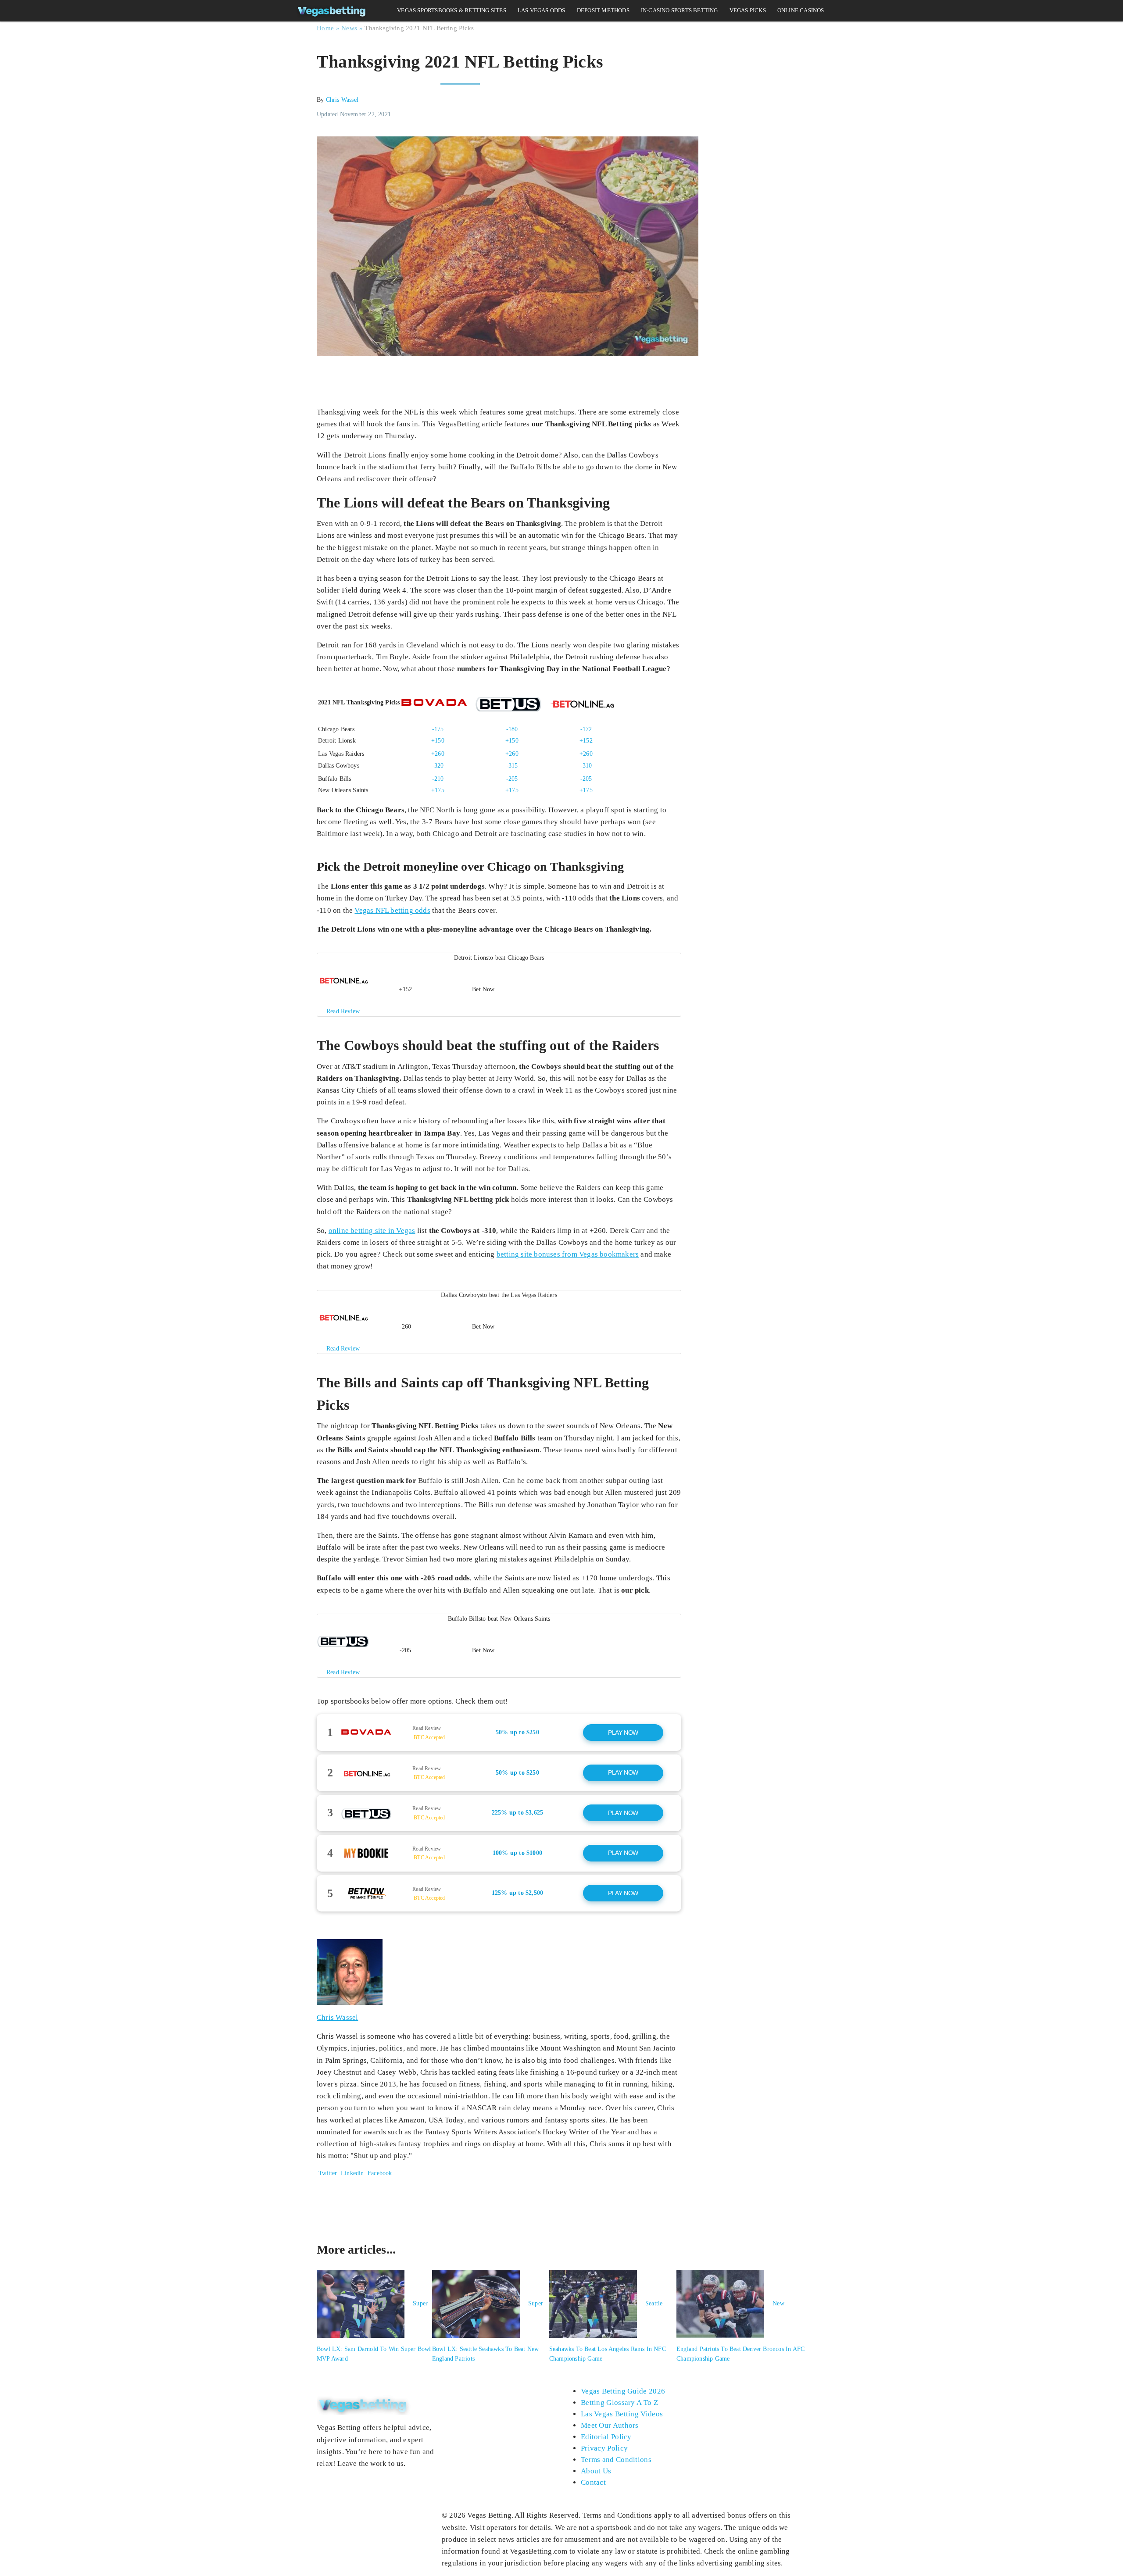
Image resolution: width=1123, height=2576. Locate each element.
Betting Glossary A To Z (619, 2403)
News (349, 28)
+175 (438, 790)
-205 (512, 779)
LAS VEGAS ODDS (542, 10)
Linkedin (352, 2173)
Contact (593, 2482)
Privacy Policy (604, 2448)
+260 (438, 754)
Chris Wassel (342, 100)
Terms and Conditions (616, 2460)
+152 (586, 741)
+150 (438, 741)
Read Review (427, 1728)
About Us (596, 2471)
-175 (438, 729)
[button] (499, 985)
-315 (512, 766)
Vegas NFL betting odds (392, 910)
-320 (438, 766)
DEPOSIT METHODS (603, 10)
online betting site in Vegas (372, 1231)
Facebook (379, 2173)
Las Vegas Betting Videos (622, 2414)
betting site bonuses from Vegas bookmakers (568, 1254)
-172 (586, 729)
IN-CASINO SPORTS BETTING (680, 10)
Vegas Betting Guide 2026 (623, 2391)
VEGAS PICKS (748, 10)
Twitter (327, 2173)
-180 (512, 729)
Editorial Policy (606, 2437)
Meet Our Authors (610, 2425)
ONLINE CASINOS (801, 10)
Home (325, 28)
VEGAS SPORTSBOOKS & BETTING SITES (452, 10)
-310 (586, 766)
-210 (438, 779)
